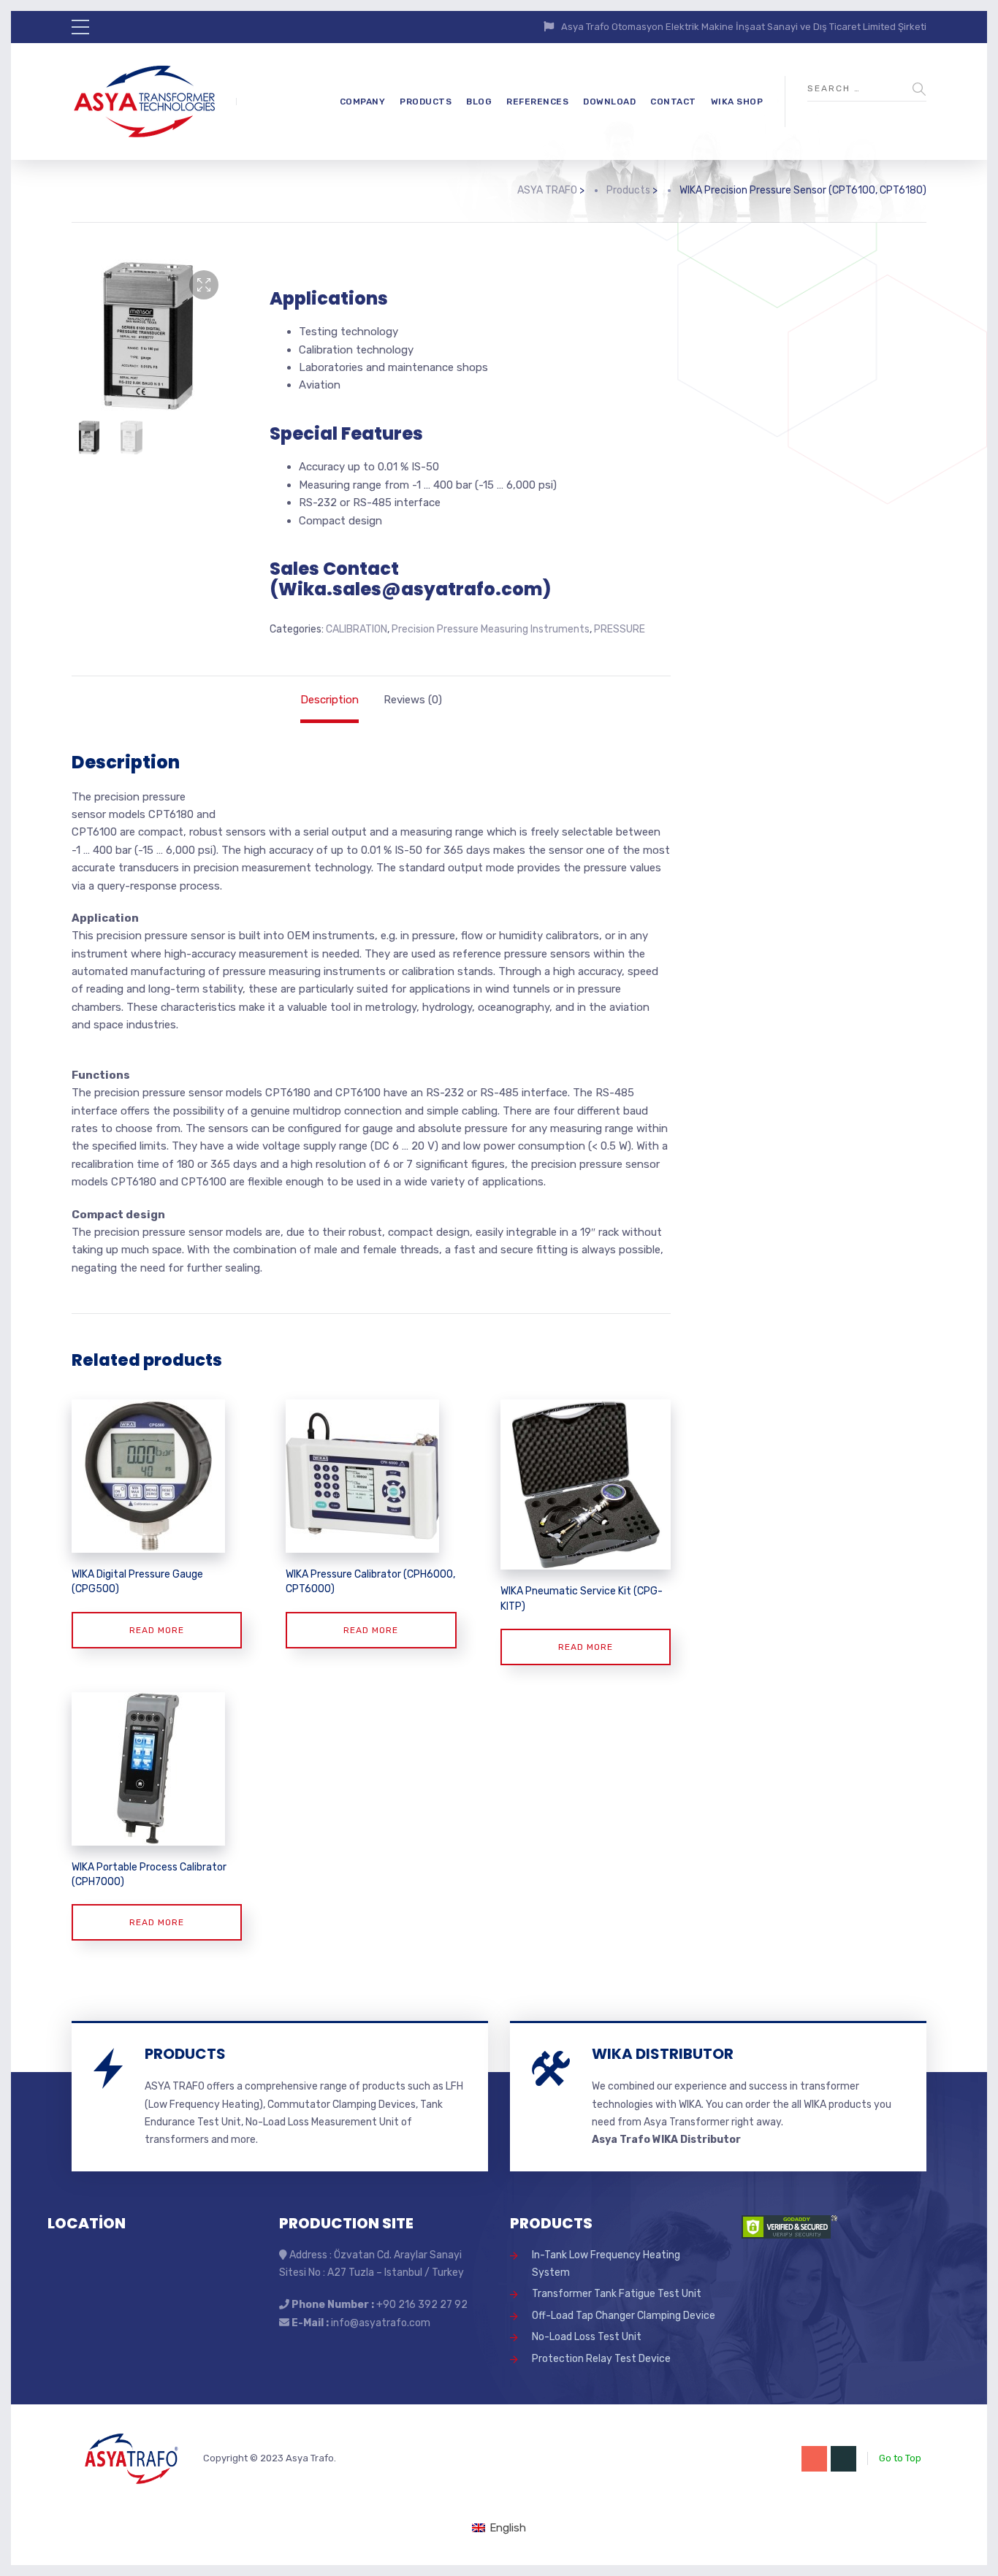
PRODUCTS (426, 102)
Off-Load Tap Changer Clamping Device (624, 2316)
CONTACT (673, 102)
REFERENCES (537, 102)
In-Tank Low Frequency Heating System (606, 2264)
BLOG (479, 102)
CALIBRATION (357, 629)
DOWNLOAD (609, 102)
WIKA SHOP (737, 102)
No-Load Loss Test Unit (587, 2337)
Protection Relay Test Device (601, 2359)
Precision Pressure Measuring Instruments (491, 629)
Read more (157, 1630)
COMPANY (363, 102)
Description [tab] (330, 700)
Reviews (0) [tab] (413, 700)
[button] (204, 285)
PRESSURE (620, 629)
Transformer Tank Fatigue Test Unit (617, 2294)
